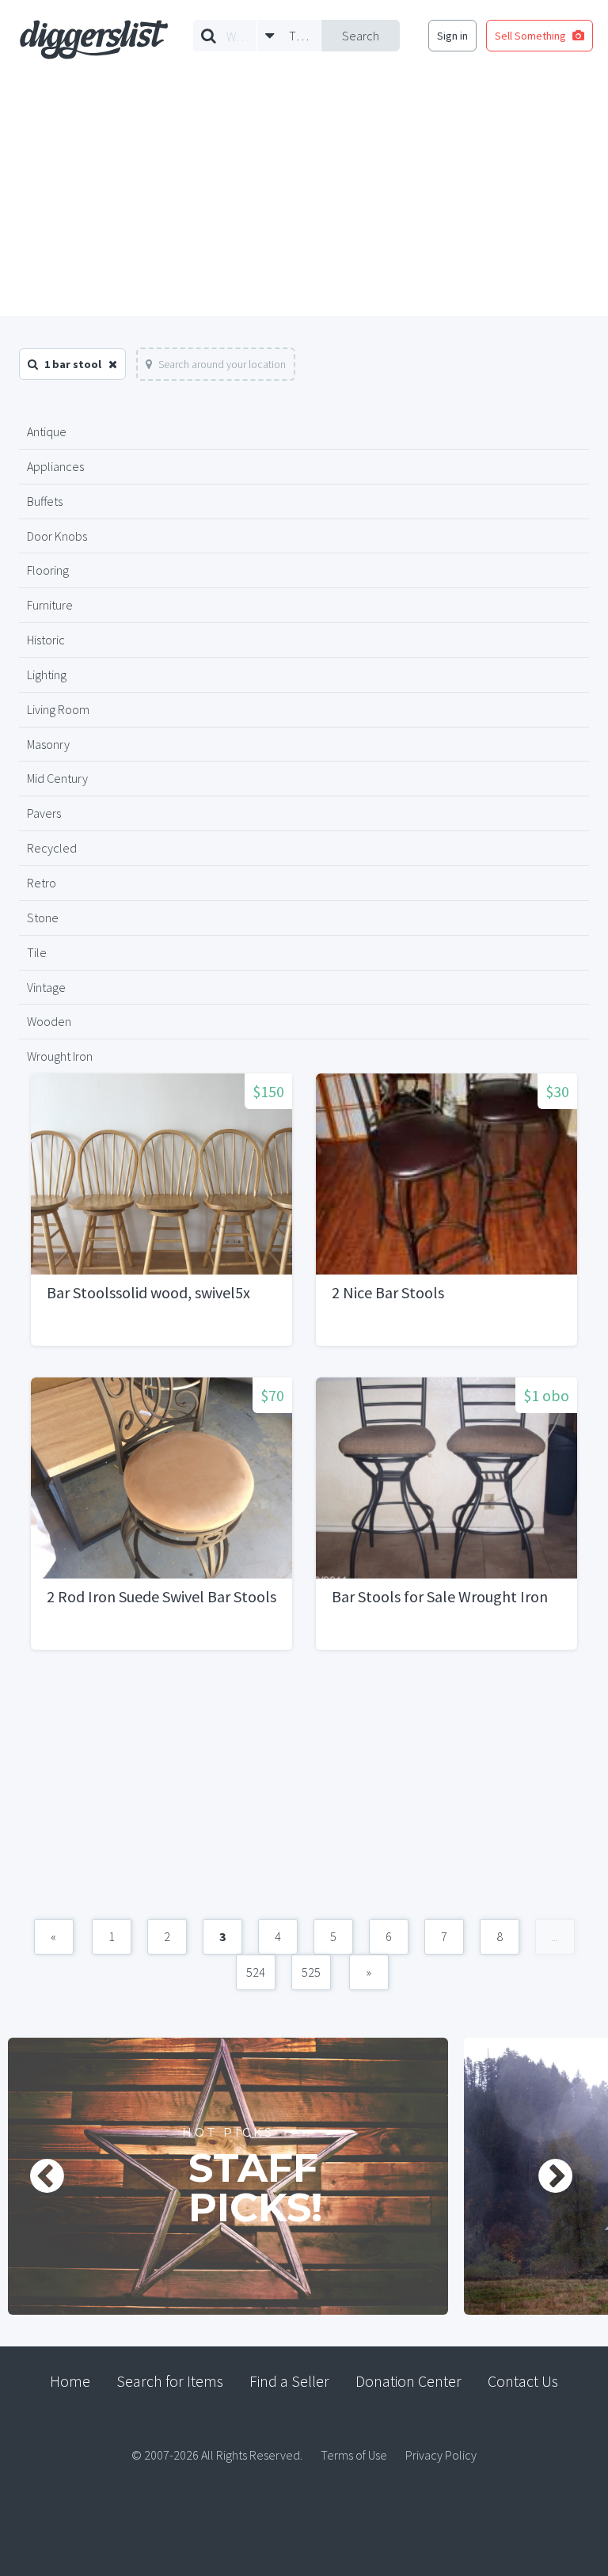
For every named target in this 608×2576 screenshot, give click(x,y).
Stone (43, 918)
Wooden (49, 1021)
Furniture (50, 605)
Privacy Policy (441, 2455)
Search (361, 36)
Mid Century (57, 778)
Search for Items (170, 2381)
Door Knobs (57, 536)
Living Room (58, 709)
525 (311, 1972)
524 (256, 1972)
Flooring (48, 570)
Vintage (46, 987)
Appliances (55, 466)
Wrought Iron (60, 1056)
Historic (46, 640)
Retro (42, 883)
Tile (37, 952)
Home (70, 2381)
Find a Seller (289, 2381)
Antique (47, 431)
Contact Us (523, 2381)
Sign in (452, 36)
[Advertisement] (304, 197)
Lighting (47, 674)
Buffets (45, 501)
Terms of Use (354, 2455)
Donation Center (408, 2381)
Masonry (48, 744)
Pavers (44, 813)
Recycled (52, 848)
